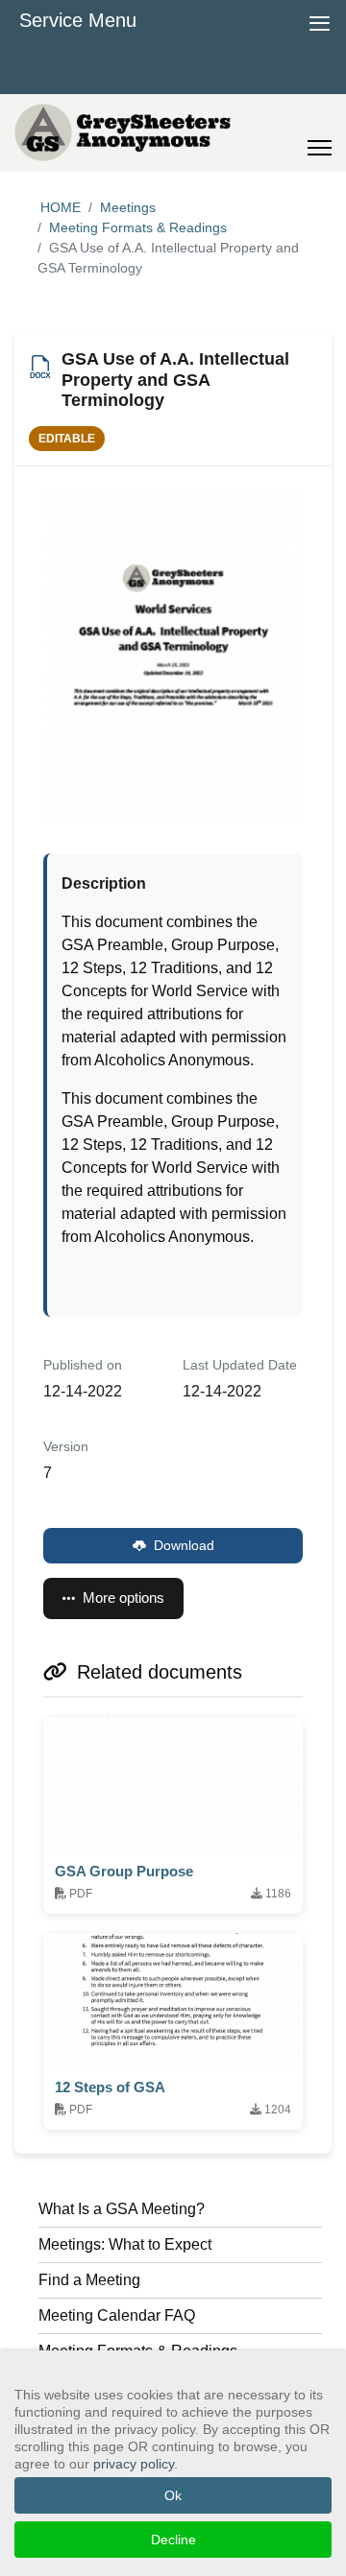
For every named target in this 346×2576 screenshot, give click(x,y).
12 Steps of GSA (110, 2087)
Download (184, 1545)
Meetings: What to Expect (125, 2244)
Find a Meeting (89, 2280)
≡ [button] (320, 21)
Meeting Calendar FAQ (117, 2315)
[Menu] (320, 132)
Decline (173, 2540)
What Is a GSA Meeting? (122, 2209)
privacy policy (134, 2464)
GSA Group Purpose (124, 1871)
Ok (173, 2495)
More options (124, 1598)
